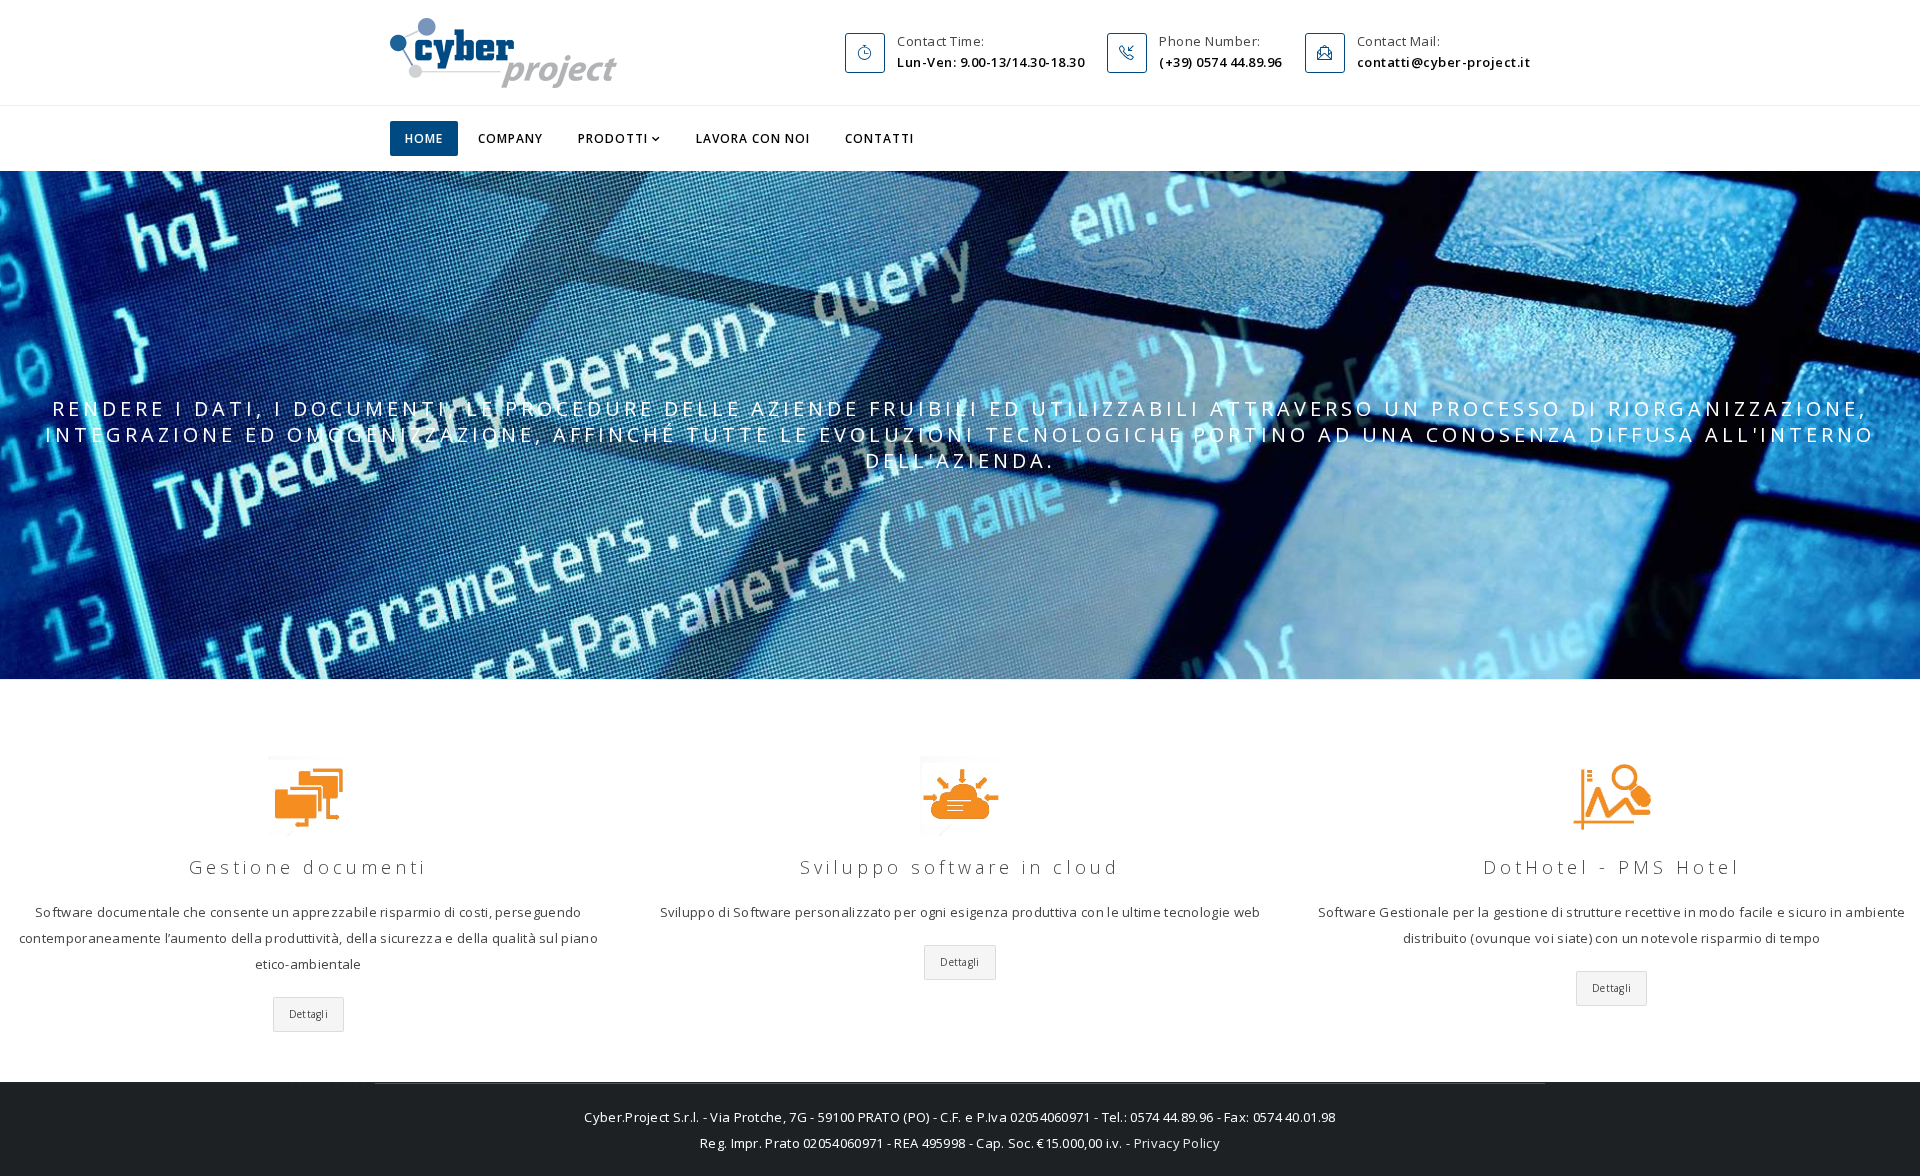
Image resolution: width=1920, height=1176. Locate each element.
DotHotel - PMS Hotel (1612, 867)
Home (424, 138)
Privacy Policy (1177, 1143)
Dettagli (308, 1014)
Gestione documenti (308, 867)
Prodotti (613, 138)
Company (510, 138)
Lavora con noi (753, 138)
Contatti (879, 138)
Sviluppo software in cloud (960, 867)
